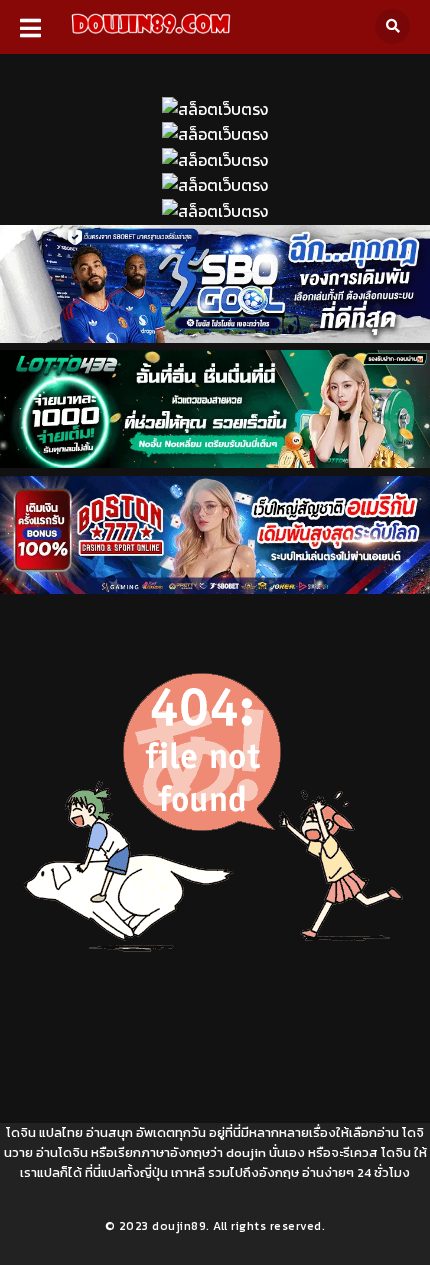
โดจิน (21, 1132)
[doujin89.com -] (150, 37)
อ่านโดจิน (62, 1152)
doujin (246, 1152)
